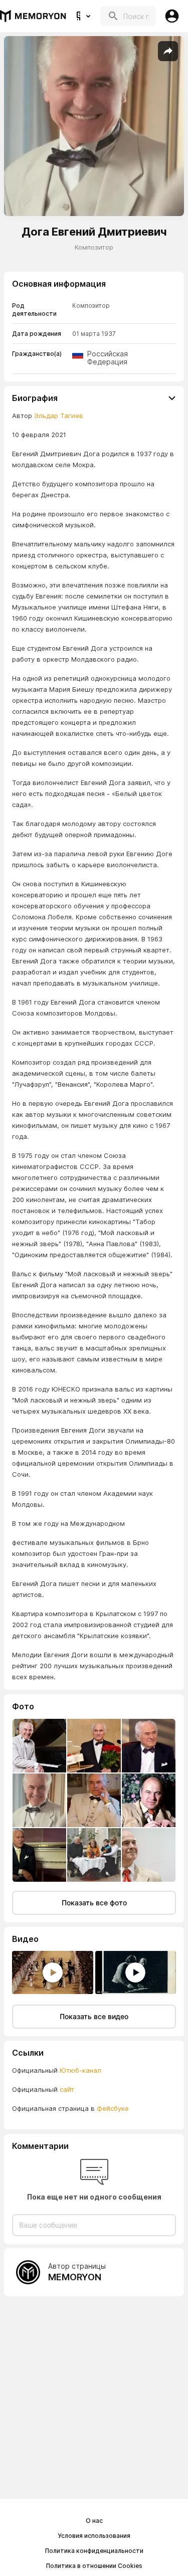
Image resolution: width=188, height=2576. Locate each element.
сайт (67, 2089)
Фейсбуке (113, 2108)
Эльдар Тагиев (59, 416)
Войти (172, 16)
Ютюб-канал (80, 2070)
